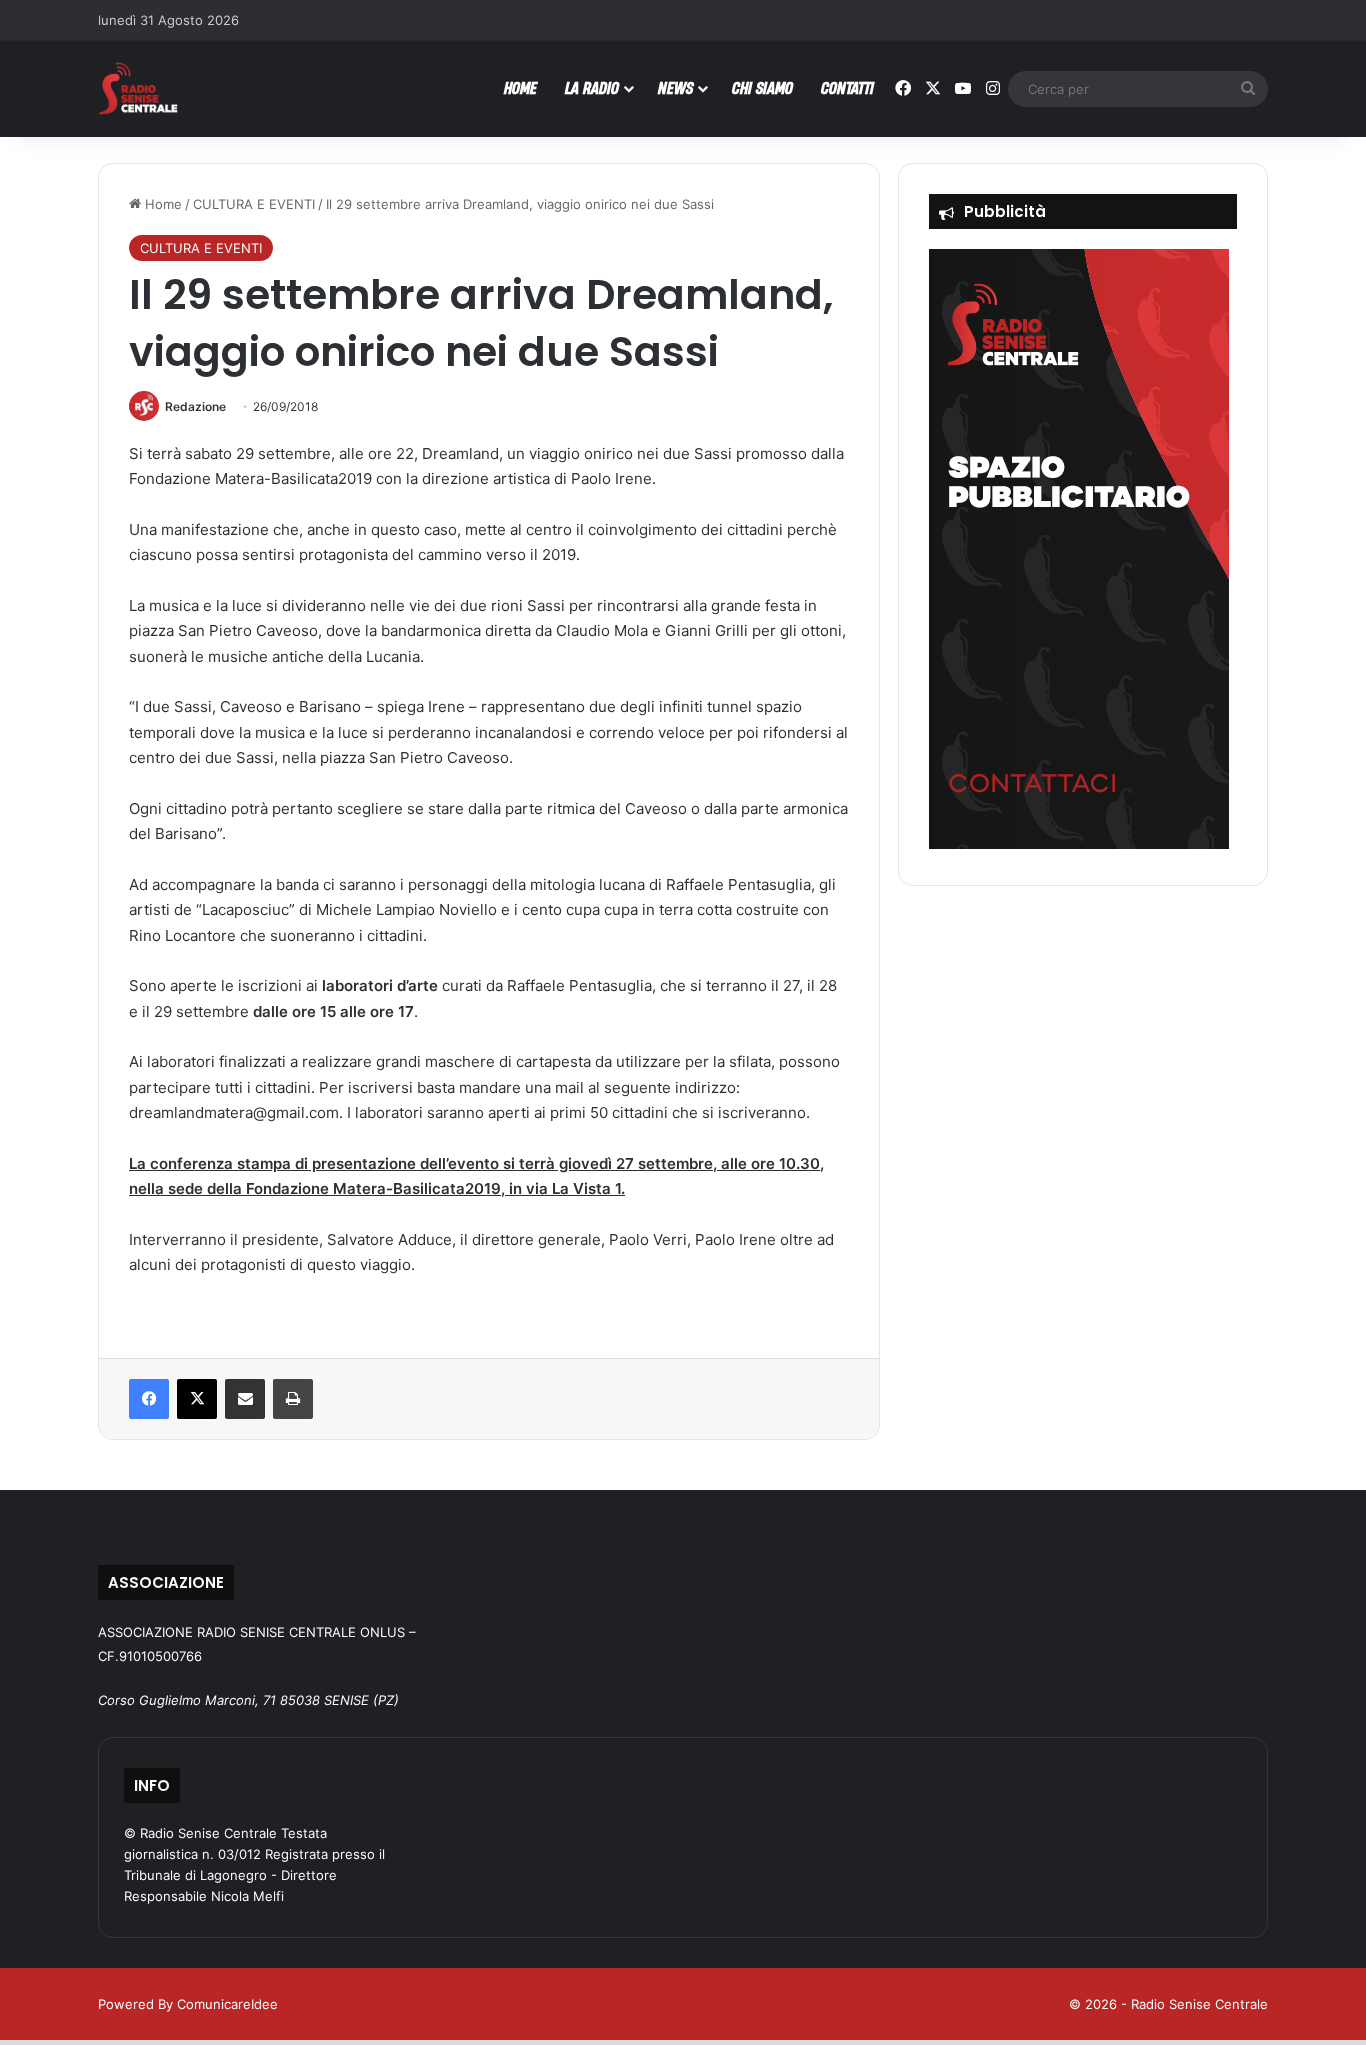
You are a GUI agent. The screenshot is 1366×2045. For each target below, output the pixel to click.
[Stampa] (293, 1399)
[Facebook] (149, 1399)
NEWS (675, 87)
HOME (520, 87)
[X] (197, 1399)
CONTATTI (847, 87)
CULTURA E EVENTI (254, 204)
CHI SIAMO (762, 87)
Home (161, 204)
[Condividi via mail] (245, 1399)
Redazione (195, 406)
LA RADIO (592, 87)
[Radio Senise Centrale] (138, 88)
